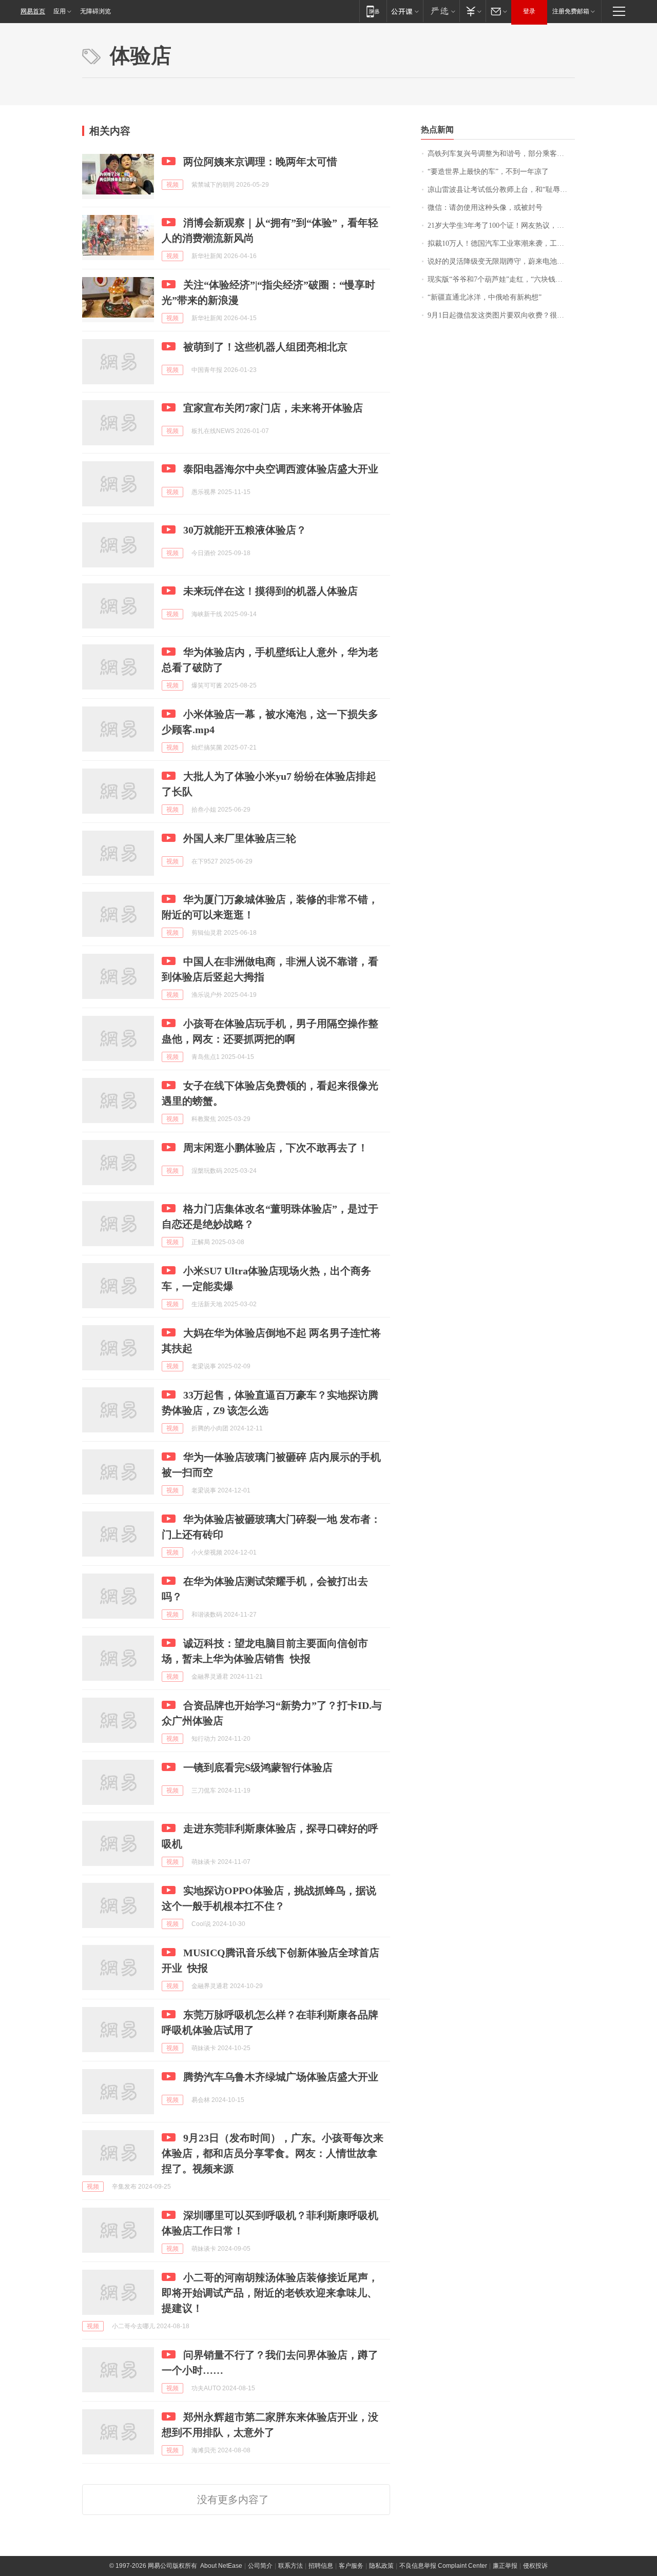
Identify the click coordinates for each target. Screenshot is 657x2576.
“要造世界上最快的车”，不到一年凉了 (488, 172)
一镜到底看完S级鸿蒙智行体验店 (258, 1767)
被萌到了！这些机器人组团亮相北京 (265, 347)
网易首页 (33, 11)
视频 (172, 185)
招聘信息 (321, 2566)
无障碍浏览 (95, 11)
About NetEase (221, 2566)
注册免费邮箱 (571, 11)
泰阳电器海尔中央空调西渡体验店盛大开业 (281, 469)
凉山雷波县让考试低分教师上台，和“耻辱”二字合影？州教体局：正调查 (501, 190)
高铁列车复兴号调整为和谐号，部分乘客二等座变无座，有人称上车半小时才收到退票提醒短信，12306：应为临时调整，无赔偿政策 (501, 154)
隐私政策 (381, 2566)
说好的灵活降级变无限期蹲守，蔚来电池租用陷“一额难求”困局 (501, 261)
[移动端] (373, 11)
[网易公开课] (405, 11)
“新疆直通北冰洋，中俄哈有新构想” (485, 297)
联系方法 (291, 2566)
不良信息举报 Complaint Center (443, 2566)
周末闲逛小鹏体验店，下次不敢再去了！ (276, 1148)
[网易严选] (441, 11)
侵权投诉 (535, 2566)
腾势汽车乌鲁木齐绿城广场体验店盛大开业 (281, 2077)
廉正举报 (505, 2566)
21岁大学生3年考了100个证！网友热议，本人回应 (501, 225)
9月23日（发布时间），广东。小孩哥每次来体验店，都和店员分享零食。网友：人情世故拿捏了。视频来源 (273, 2153)
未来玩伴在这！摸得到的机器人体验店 (270, 591)
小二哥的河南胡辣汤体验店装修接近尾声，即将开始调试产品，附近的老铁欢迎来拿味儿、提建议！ (270, 2293)
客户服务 (351, 2566)
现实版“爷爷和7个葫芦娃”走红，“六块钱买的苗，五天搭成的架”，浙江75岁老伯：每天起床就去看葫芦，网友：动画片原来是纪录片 (501, 279)
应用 (60, 11)
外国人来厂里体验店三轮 (240, 838)
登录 (529, 11)
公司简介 (260, 2566)
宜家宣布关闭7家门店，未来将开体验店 (273, 408)
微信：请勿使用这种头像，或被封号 (485, 208)
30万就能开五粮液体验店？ (245, 530)
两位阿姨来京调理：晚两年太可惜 (260, 162)
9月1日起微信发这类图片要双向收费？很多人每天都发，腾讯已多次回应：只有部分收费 (501, 315)
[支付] (472, 11)
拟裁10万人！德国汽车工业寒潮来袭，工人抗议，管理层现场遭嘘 (501, 243)
